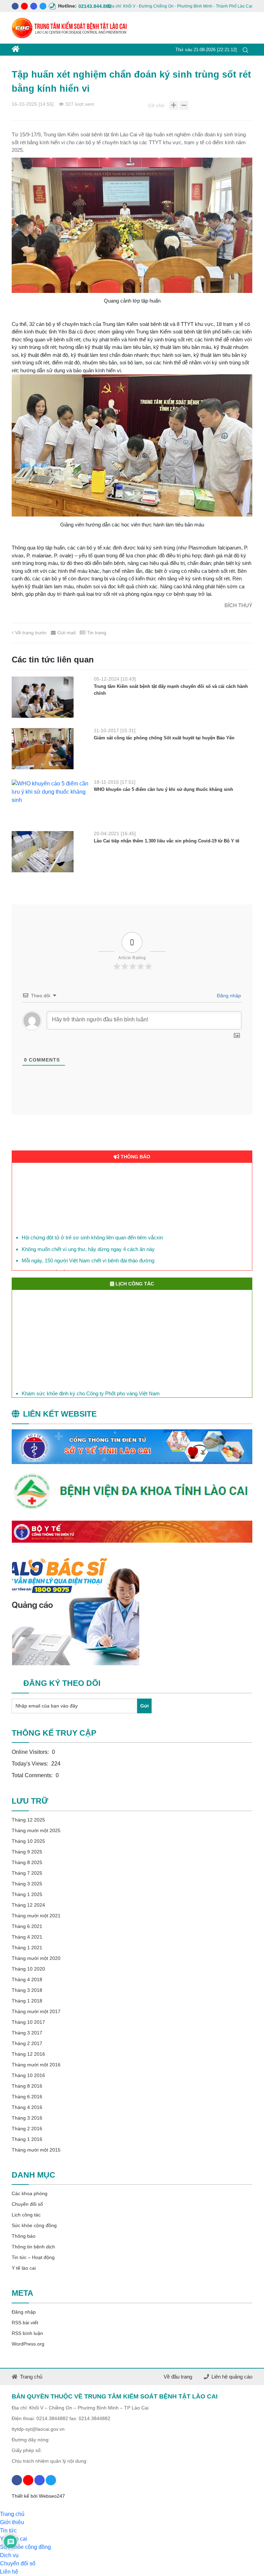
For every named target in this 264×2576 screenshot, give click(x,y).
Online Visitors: (31, 1752)
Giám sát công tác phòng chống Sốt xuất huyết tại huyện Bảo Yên (164, 738)
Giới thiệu (12, 2522)
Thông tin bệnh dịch (33, 2247)
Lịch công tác (26, 2215)
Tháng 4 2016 (27, 2107)
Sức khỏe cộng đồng (34, 2225)
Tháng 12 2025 (28, 1820)
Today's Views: (31, 1764)
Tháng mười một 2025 (36, 1830)
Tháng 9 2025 (27, 1852)
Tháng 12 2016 (28, 2054)
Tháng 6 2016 (27, 2097)
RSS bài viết (25, 2323)
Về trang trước (31, 633)
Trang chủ (31, 2377)
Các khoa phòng (30, 2193)
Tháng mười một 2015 (36, 2150)
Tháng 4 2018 (27, 1979)
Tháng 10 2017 (28, 2022)
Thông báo (24, 2236)
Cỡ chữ (156, 105)
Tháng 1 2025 (27, 1894)
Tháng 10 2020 (28, 1969)
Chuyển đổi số (27, 2204)
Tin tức (8, 2530)
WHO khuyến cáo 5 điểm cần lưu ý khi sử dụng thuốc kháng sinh (163, 789)
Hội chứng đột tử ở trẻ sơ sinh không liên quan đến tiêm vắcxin (92, 1227)
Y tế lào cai (24, 2268)
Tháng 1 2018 (27, 2001)
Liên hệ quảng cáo (232, 2377)
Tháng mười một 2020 (36, 1958)
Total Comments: (33, 1775)
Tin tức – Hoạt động (33, 2257)
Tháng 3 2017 (27, 2033)
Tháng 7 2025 (27, 1873)
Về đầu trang (178, 2377)
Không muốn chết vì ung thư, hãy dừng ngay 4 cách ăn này (88, 1239)
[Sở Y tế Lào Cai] (132, 1447)
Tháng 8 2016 (27, 2086)
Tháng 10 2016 (28, 2075)
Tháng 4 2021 (27, 1937)
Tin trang (97, 633)
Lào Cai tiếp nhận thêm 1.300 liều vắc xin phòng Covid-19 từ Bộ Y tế (167, 841)
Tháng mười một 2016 (36, 2065)
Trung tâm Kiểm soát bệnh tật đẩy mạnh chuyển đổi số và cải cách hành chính (171, 690)
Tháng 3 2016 (27, 2118)
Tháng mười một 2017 (36, 2011)
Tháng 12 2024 (28, 1905)
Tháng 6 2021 (27, 1926)
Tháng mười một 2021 (36, 1916)
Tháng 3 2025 (27, 1884)
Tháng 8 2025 (27, 1862)
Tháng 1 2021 (27, 1948)
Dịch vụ (9, 2555)
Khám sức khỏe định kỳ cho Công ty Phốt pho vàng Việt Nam (91, 1389)
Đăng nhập (228, 996)
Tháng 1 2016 (27, 2139)
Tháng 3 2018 (27, 1990)
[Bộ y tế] (132, 1532)
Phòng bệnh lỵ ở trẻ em (48, 1262)
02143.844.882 (82, 6)
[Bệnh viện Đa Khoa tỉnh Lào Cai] (132, 1492)
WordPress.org (28, 2344)
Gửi (145, 1706)
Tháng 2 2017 (27, 2043)
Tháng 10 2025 (28, 1841)
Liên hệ (9, 2572)
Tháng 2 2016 (27, 2129)
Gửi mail (67, 633)
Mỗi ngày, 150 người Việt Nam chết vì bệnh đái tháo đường (88, 1250)
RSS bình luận (27, 2333)
